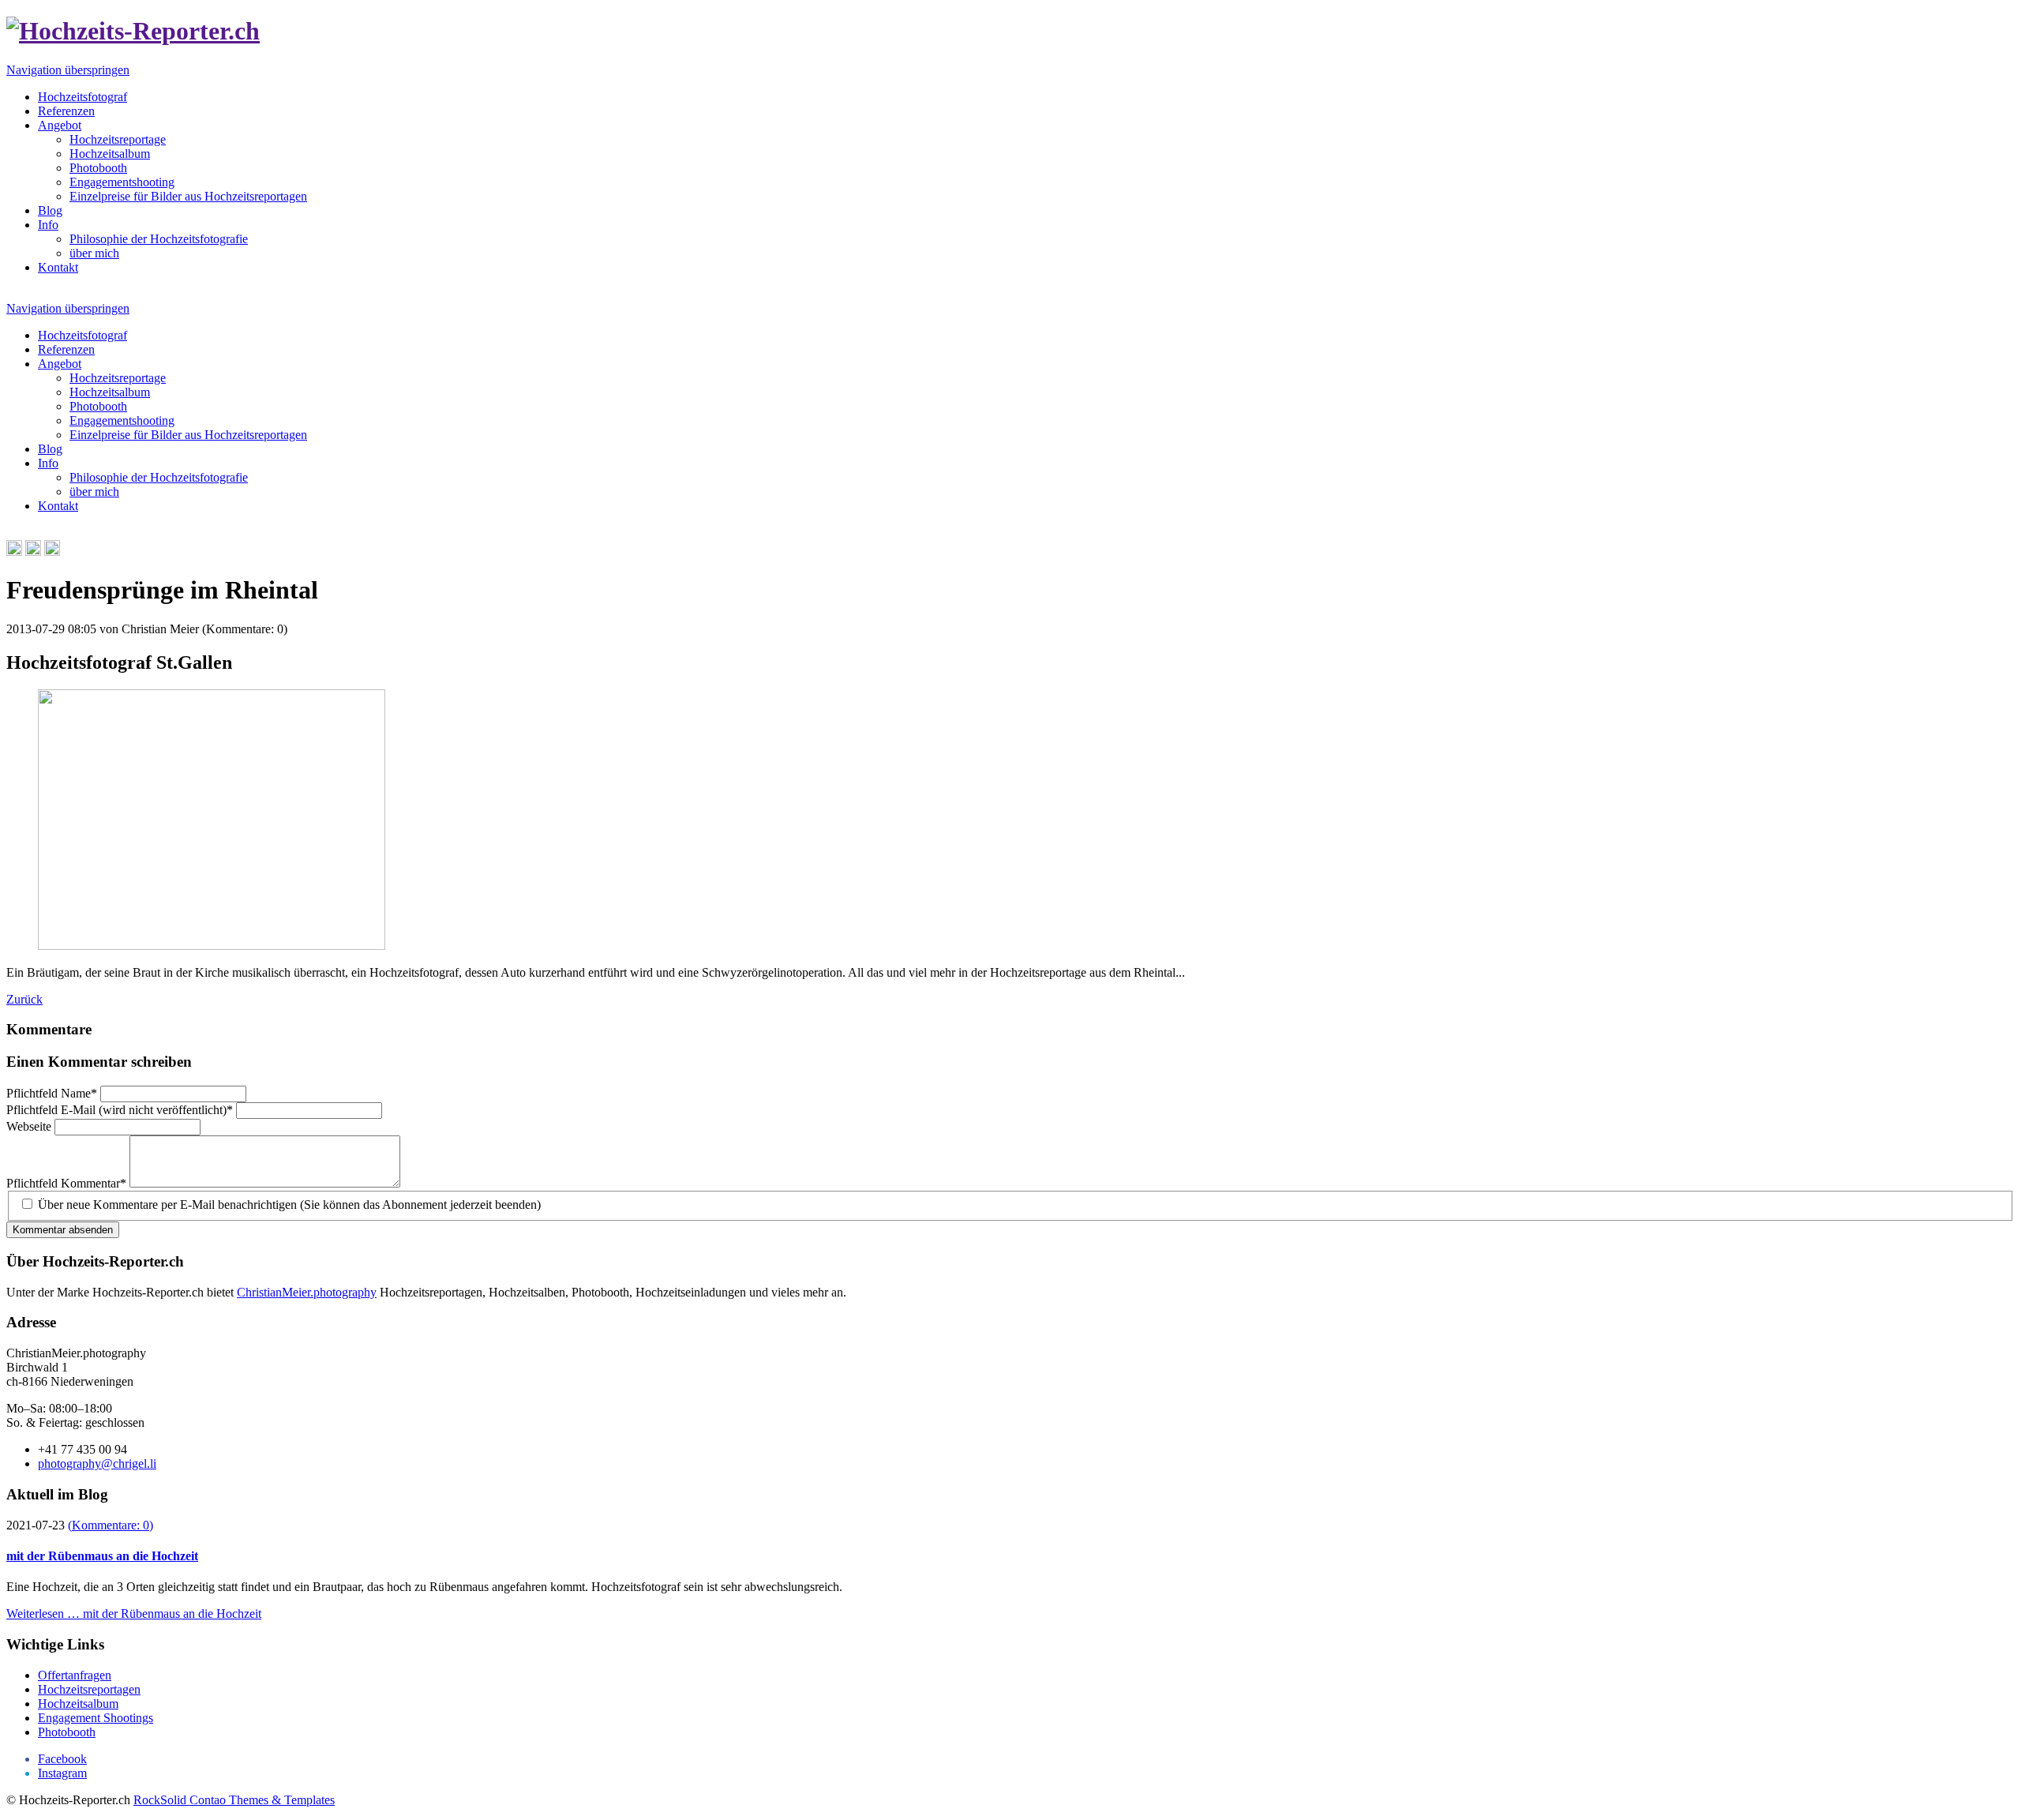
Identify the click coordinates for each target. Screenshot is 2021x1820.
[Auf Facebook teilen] (33, 552)
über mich (94, 253)
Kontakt (58, 267)
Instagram (62, 1773)
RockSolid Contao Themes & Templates (234, 1800)
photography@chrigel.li (97, 1464)
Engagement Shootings (96, 1718)
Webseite (30, 1126)
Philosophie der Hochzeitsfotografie (159, 239)
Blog (50, 210)
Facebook (62, 1759)
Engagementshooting (122, 182)
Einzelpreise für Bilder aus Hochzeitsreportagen (188, 196)
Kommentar (66, 1183)
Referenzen (66, 111)
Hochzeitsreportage (118, 139)
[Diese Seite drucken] (14, 552)
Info (48, 225)
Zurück (24, 999)
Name (52, 1093)
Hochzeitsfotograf (82, 97)
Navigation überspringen (68, 70)
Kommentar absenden (63, 1230)
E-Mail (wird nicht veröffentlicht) (120, 1110)
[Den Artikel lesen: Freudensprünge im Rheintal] (212, 946)
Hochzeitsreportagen (89, 1689)
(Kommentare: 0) (111, 1525)
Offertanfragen (75, 1675)
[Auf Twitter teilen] (52, 552)
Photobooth (98, 168)
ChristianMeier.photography (307, 1292)
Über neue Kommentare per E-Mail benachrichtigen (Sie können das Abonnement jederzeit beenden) (289, 1205)
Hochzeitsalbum (110, 154)
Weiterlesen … (134, 1614)
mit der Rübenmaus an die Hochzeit (102, 1556)
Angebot (60, 125)
